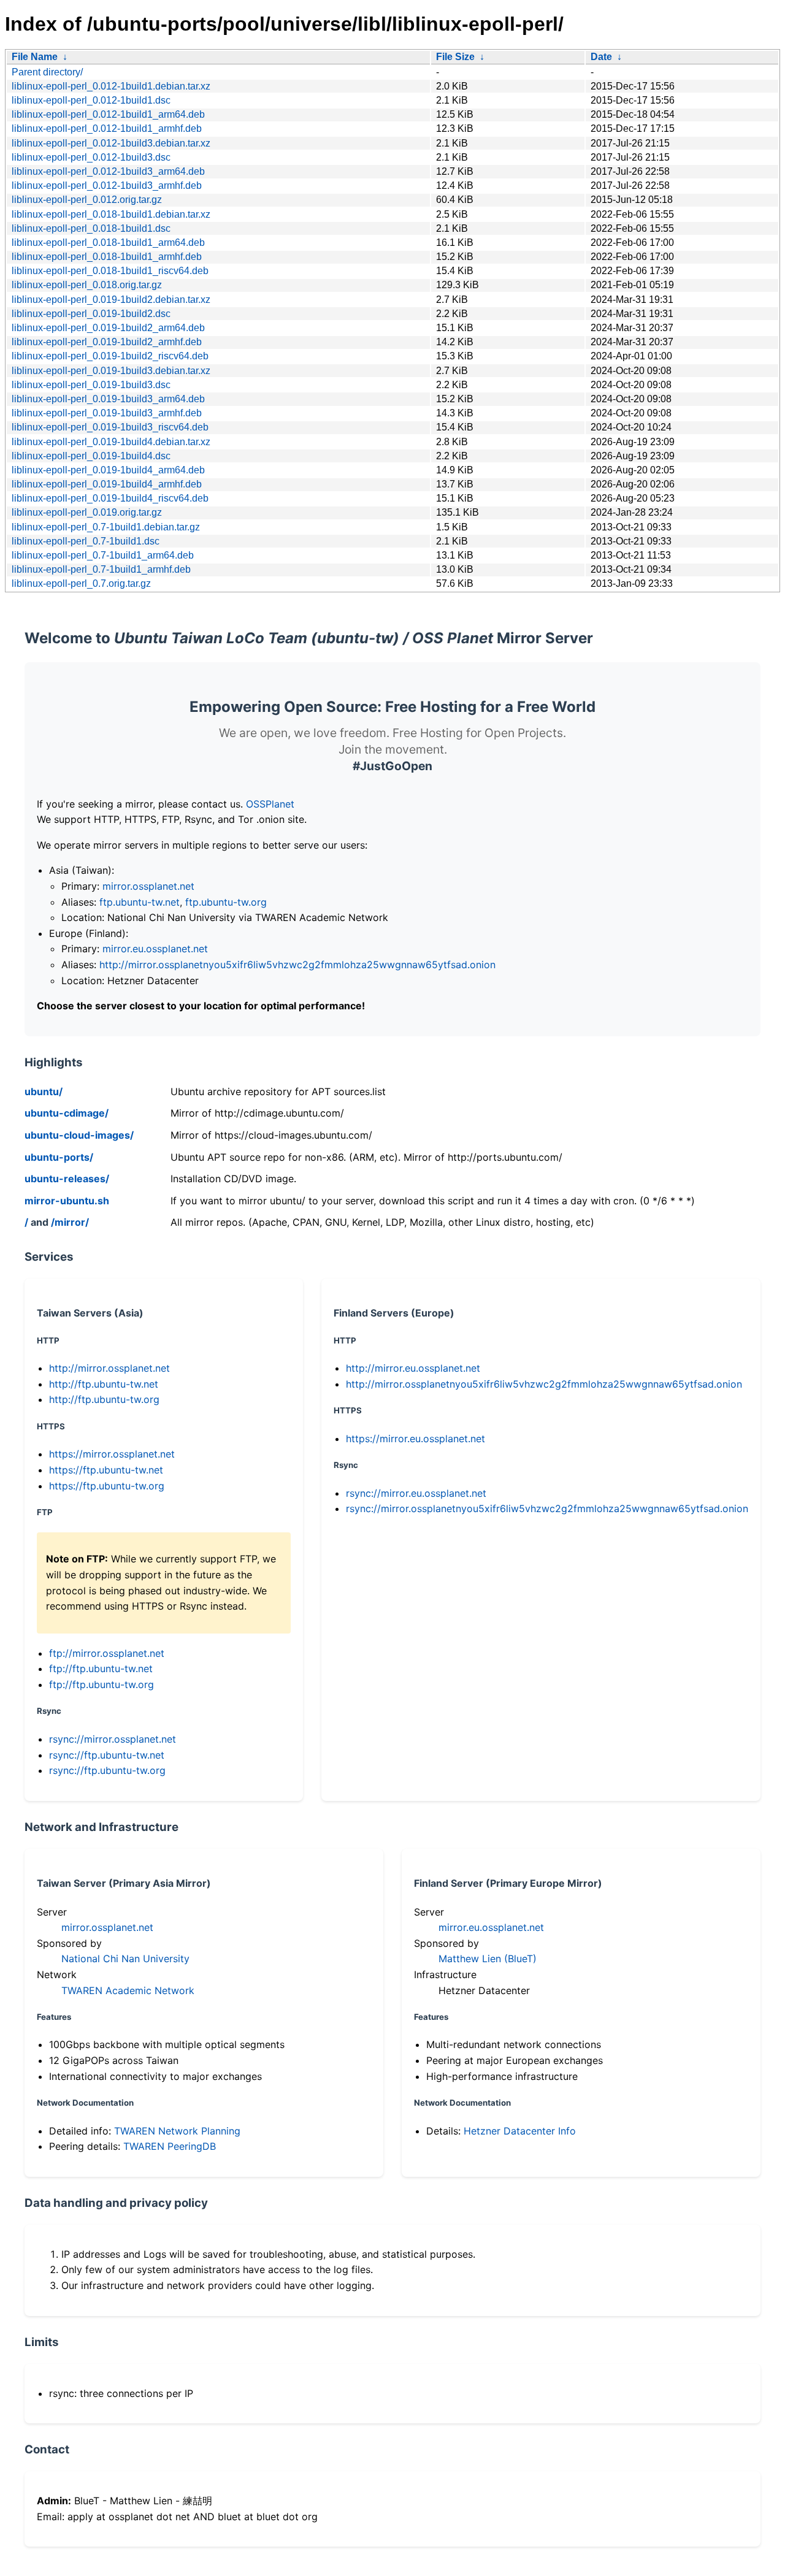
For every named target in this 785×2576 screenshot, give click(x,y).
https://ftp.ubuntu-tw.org (107, 1486)
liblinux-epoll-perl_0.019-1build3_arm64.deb (108, 399)
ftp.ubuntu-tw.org (226, 902)
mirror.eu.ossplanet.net (155, 949)
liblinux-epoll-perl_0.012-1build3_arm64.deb (108, 171)
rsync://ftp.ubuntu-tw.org (107, 1770)
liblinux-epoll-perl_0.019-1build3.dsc (91, 385)
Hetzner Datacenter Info (520, 2131)
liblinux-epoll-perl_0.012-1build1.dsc (91, 100)
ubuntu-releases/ (67, 1179)
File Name (35, 57)
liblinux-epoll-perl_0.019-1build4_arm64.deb (108, 470)
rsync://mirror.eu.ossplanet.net (416, 1493)
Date (601, 57)
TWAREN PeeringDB (170, 2146)
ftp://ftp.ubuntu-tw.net (101, 1668)
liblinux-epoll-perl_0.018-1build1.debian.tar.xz (111, 214)
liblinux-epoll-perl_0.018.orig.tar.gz (87, 285)
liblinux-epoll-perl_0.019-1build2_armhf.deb (107, 342)
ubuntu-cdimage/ (67, 1113)
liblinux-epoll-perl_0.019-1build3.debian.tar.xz (111, 371)
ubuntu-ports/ (59, 1157)
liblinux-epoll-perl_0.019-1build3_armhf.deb (107, 413)
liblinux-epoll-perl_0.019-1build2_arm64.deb (108, 328)
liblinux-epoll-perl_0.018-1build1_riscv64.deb (110, 271)
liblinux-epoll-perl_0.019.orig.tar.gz (87, 512)
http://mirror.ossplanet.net (109, 1368)
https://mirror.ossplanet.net (112, 1454)
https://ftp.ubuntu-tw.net (106, 1470)
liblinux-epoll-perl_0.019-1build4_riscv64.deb (110, 498)
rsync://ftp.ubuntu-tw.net (107, 1755)
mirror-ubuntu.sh (67, 1201)
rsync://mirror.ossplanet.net (113, 1739)
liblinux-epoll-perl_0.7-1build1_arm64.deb (103, 555)
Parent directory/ (47, 72)
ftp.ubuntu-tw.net (140, 902)
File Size (455, 57)
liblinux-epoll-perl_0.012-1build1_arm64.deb (108, 114)
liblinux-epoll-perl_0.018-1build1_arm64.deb (108, 243)
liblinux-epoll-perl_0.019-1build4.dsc (91, 456)
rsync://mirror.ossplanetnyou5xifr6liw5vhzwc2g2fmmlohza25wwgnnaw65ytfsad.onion (547, 1508)
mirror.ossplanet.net (148, 886)
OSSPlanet (270, 804)
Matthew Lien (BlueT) (488, 1959)
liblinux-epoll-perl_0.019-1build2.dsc (91, 314)
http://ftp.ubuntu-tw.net (104, 1384)
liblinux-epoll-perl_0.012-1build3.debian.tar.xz (111, 143)
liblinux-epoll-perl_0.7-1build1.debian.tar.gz (106, 527)
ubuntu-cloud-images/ (79, 1135)
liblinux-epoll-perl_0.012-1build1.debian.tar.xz (111, 86)
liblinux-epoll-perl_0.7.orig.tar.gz (81, 583)
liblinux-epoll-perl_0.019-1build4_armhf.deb (107, 484)
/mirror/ (70, 1222)
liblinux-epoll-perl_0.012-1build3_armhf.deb (107, 185)
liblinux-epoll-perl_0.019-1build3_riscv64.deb (110, 427)
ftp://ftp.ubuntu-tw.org (101, 1684)
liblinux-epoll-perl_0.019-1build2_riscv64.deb (110, 356)
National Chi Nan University (125, 1959)
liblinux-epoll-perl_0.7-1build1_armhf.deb (101, 569)
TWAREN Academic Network (128, 1990)
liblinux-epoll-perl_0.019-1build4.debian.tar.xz (111, 442)
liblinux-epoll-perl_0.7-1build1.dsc (86, 541)
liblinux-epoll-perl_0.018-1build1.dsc (91, 228)
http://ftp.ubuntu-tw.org (104, 1399)
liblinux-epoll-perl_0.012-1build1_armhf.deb (107, 128)
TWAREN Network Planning (177, 2131)
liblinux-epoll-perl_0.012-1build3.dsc (91, 157)
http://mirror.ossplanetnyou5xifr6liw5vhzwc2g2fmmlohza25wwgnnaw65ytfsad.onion (297, 965)
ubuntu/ (44, 1091)
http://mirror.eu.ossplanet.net (413, 1368)
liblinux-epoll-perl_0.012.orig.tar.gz (87, 200)
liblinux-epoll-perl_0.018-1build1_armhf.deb (107, 257)
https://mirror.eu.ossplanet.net (415, 1439)
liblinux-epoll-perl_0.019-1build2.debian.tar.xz (111, 300)
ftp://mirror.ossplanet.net (107, 1653)
